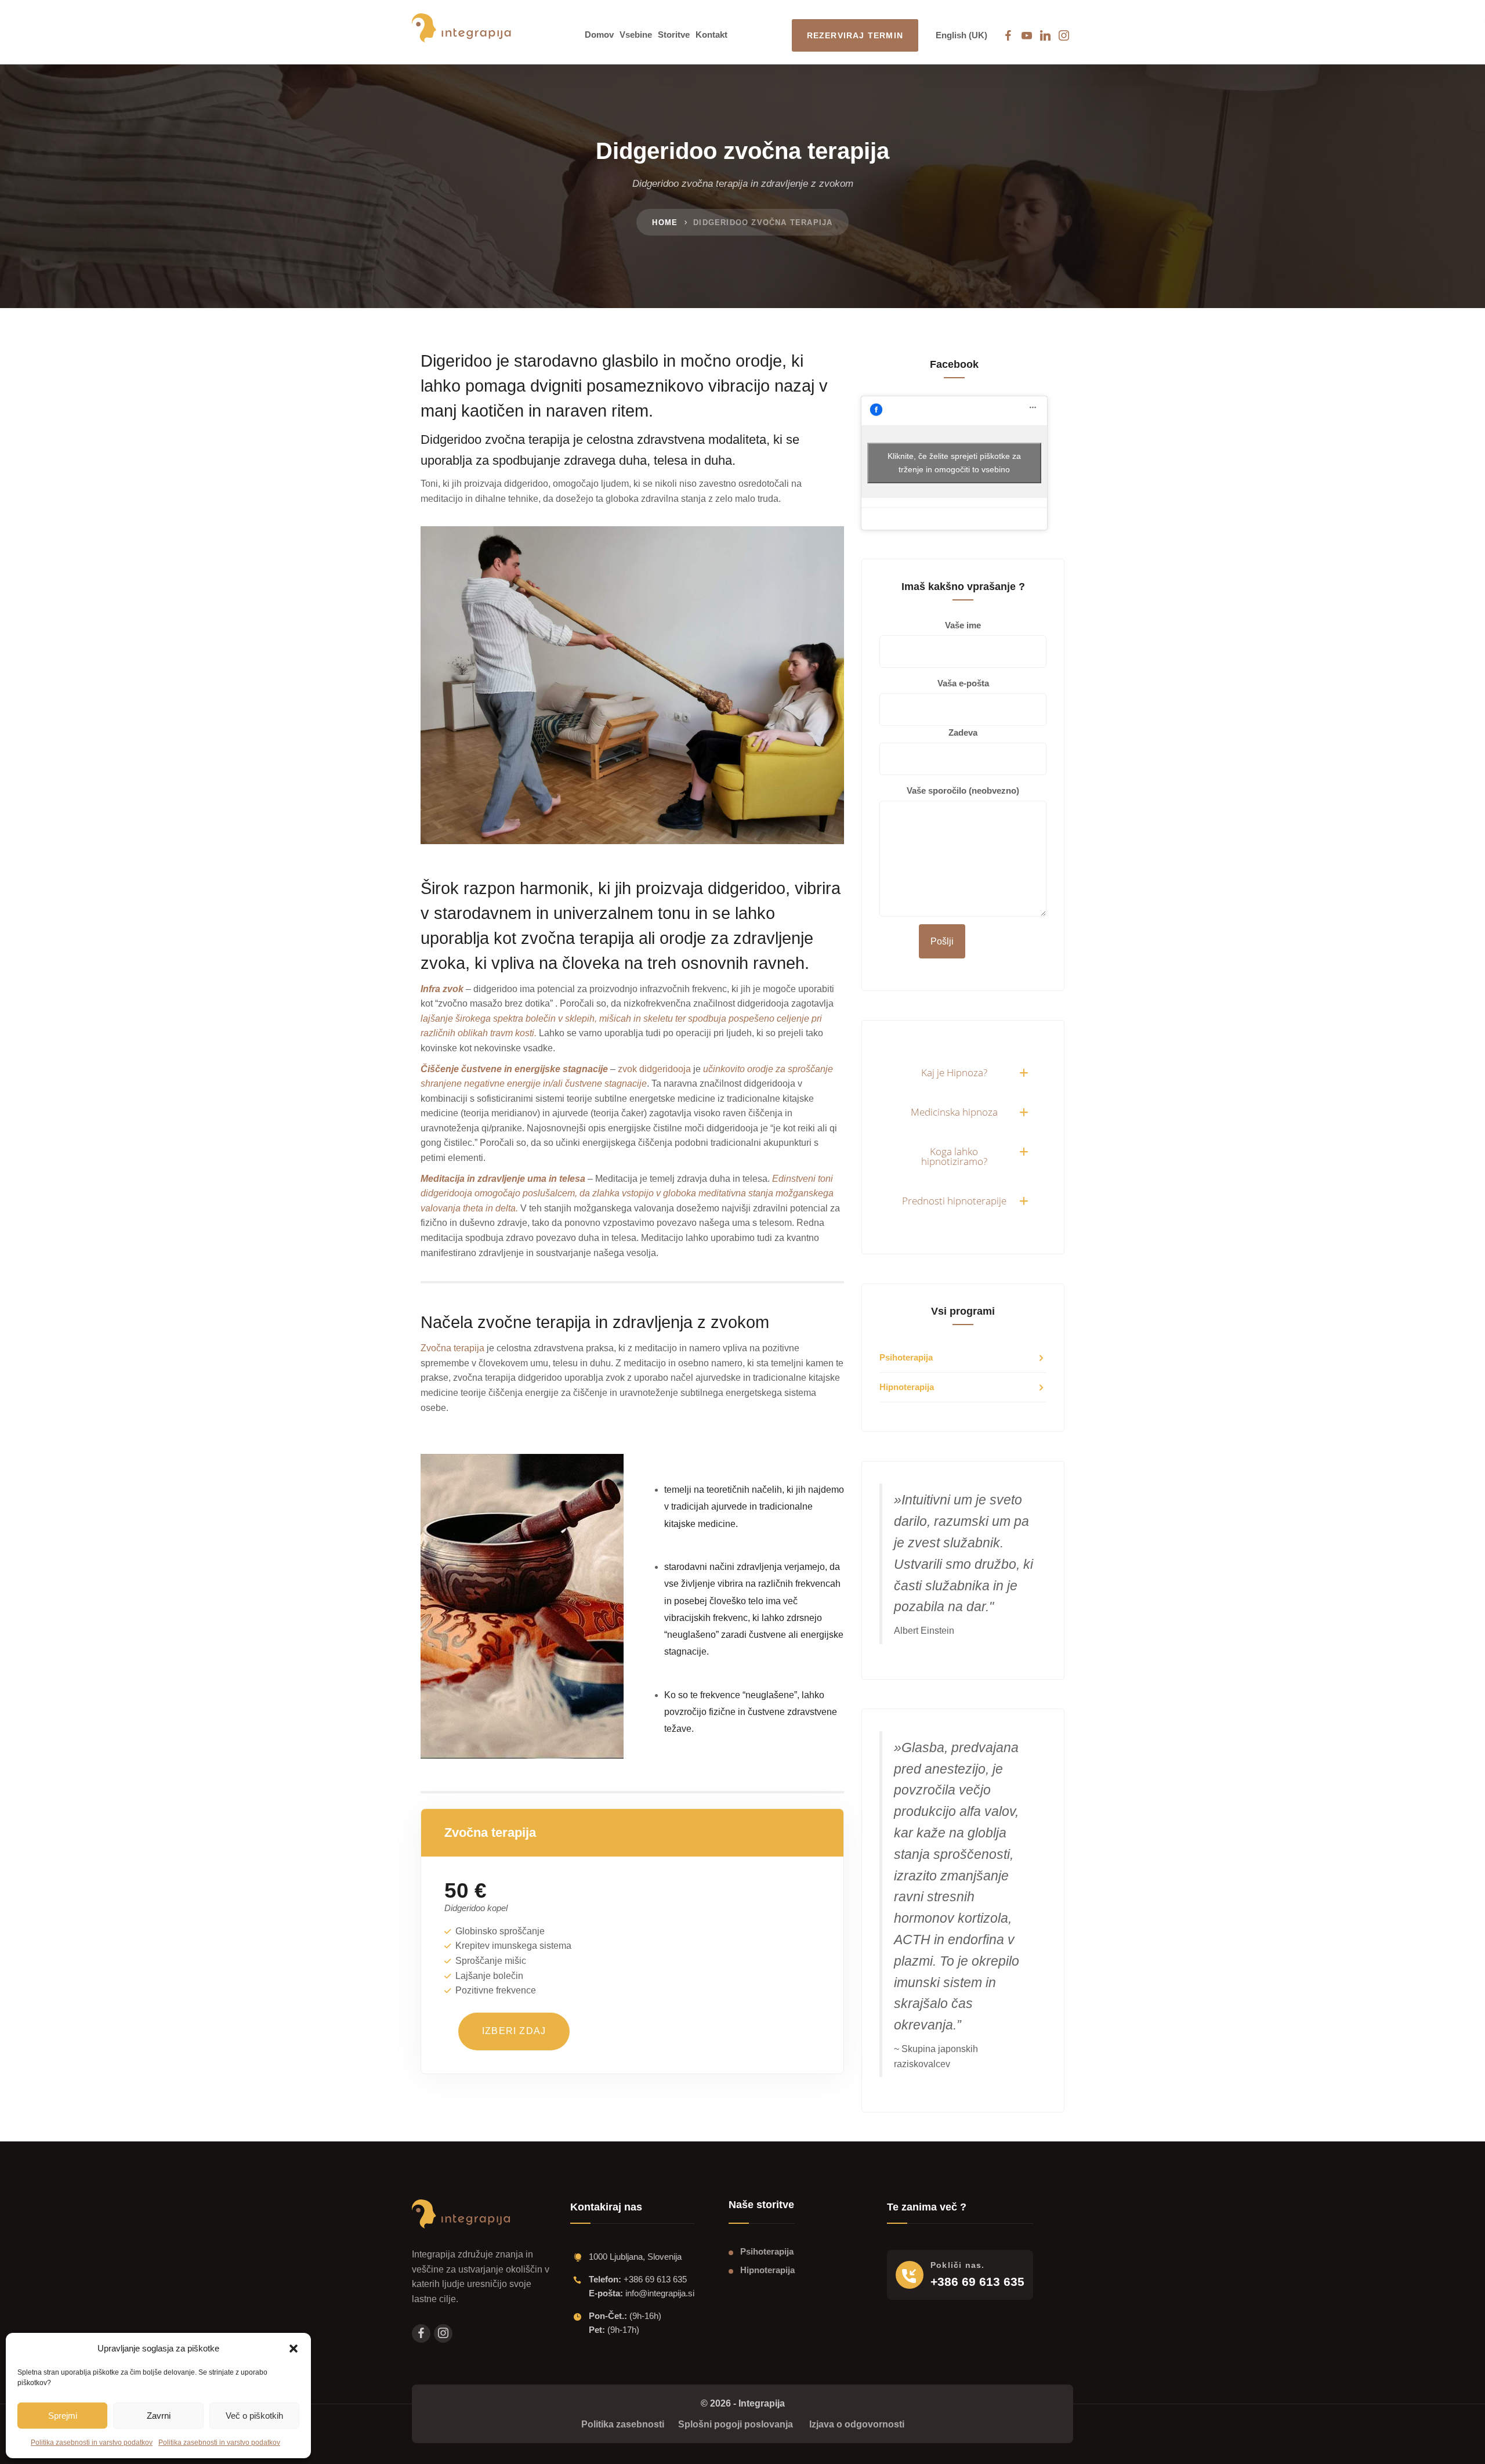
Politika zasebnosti (624, 2424)
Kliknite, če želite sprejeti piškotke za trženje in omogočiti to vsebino (954, 463)
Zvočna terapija (452, 1348)
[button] (294, 2349)
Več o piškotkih (254, 2416)
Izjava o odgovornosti (857, 2424)
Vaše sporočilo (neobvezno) (963, 790)
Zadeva (963, 732)
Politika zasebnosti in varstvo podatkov (92, 2443)
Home (665, 222)
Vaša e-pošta (963, 683)
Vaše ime (963, 625)
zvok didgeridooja (654, 1069)
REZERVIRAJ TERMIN (855, 35)
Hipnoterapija (907, 1387)
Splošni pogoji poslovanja (736, 2424)
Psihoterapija (906, 1357)
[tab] (963, 1072)
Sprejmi (63, 2416)
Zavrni (159, 2416)
